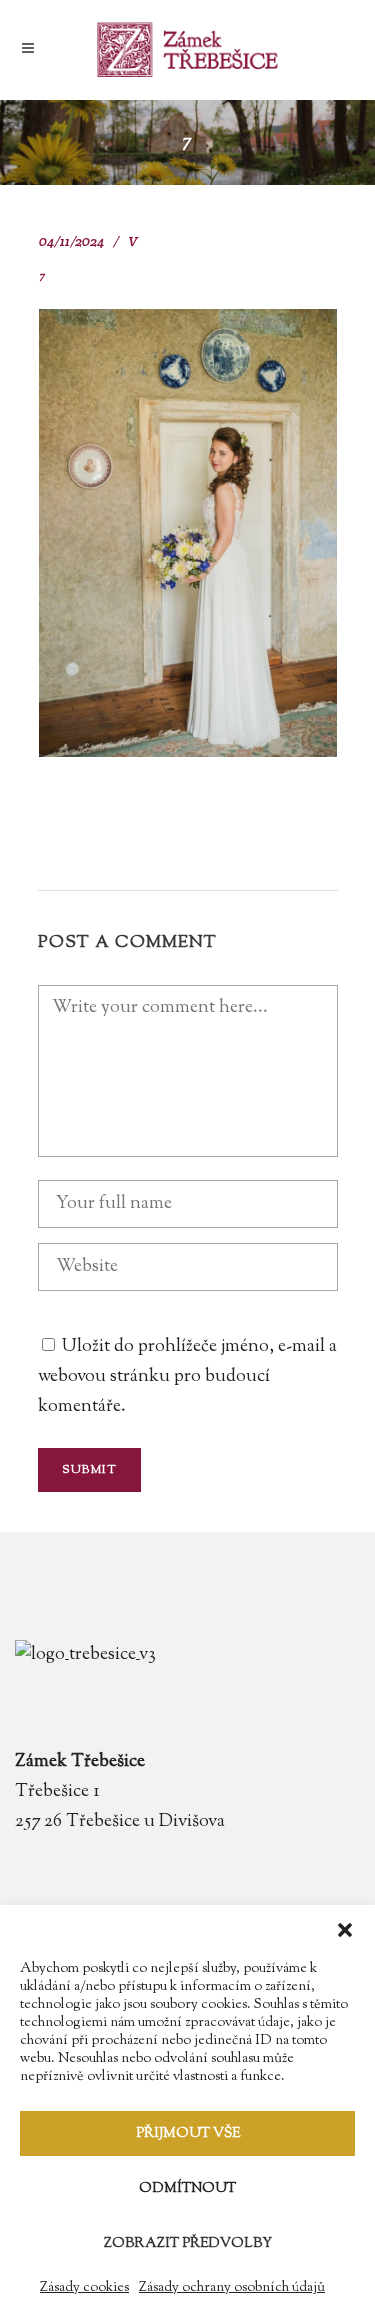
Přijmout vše (188, 2134)
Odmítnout (187, 2189)
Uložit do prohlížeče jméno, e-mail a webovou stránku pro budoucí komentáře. (187, 1377)
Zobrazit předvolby (188, 2244)
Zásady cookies (84, 2288)
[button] (345, 1930)
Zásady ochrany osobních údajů (232, 2288)
